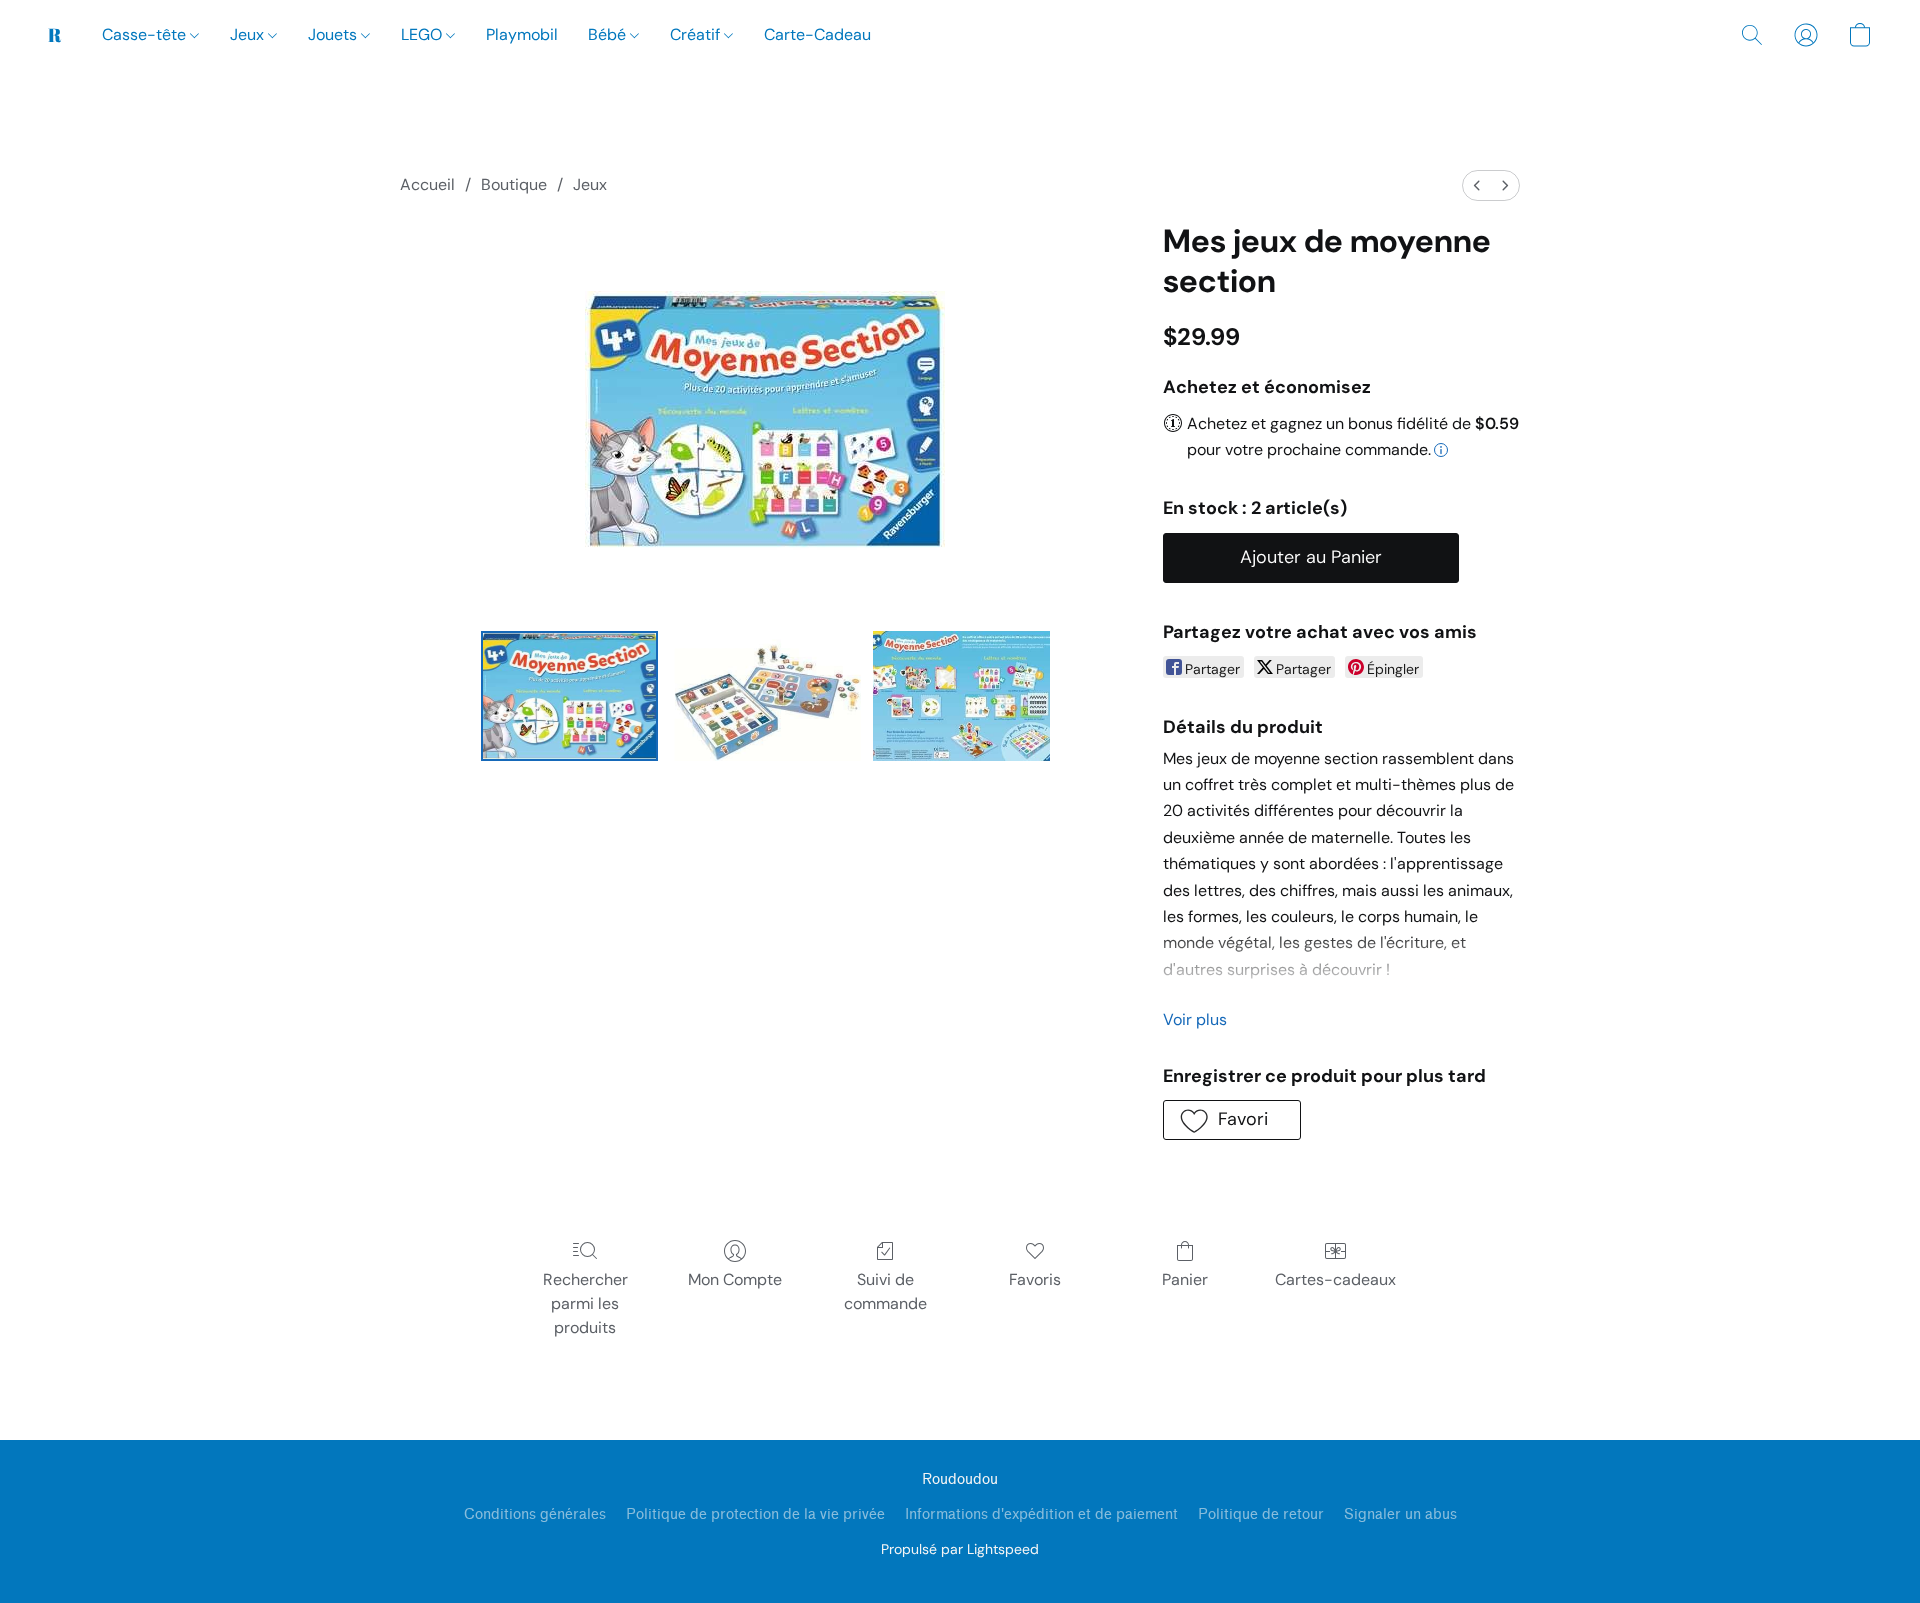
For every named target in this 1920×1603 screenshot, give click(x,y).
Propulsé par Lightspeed (960, 1549)
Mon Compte (735, 1279)
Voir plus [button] (1195, 1019)
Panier (1185, 1279)
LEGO (423, 34)
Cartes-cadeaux (1335, 1279)
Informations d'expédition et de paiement (1041, 1514)
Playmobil (522, 34)
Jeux (249, 34)
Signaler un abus (1400, 1514)
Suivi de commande (885, 1291)
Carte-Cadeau (817, 34)
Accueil (427, 184)
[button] (55, 35)
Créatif (697, 34)
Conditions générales (535, 1514)
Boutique (514, 184)
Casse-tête (146, 34)
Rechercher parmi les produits (585, 1303)
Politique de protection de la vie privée (755, 1514)
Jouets (334, 34)
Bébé (609, 34)
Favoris (1035, 1279)
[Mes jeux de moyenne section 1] (766, 696)
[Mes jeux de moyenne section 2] (961, 696)
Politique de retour (1261, 1514)
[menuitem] (1477, 185)
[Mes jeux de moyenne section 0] (569, 696)
